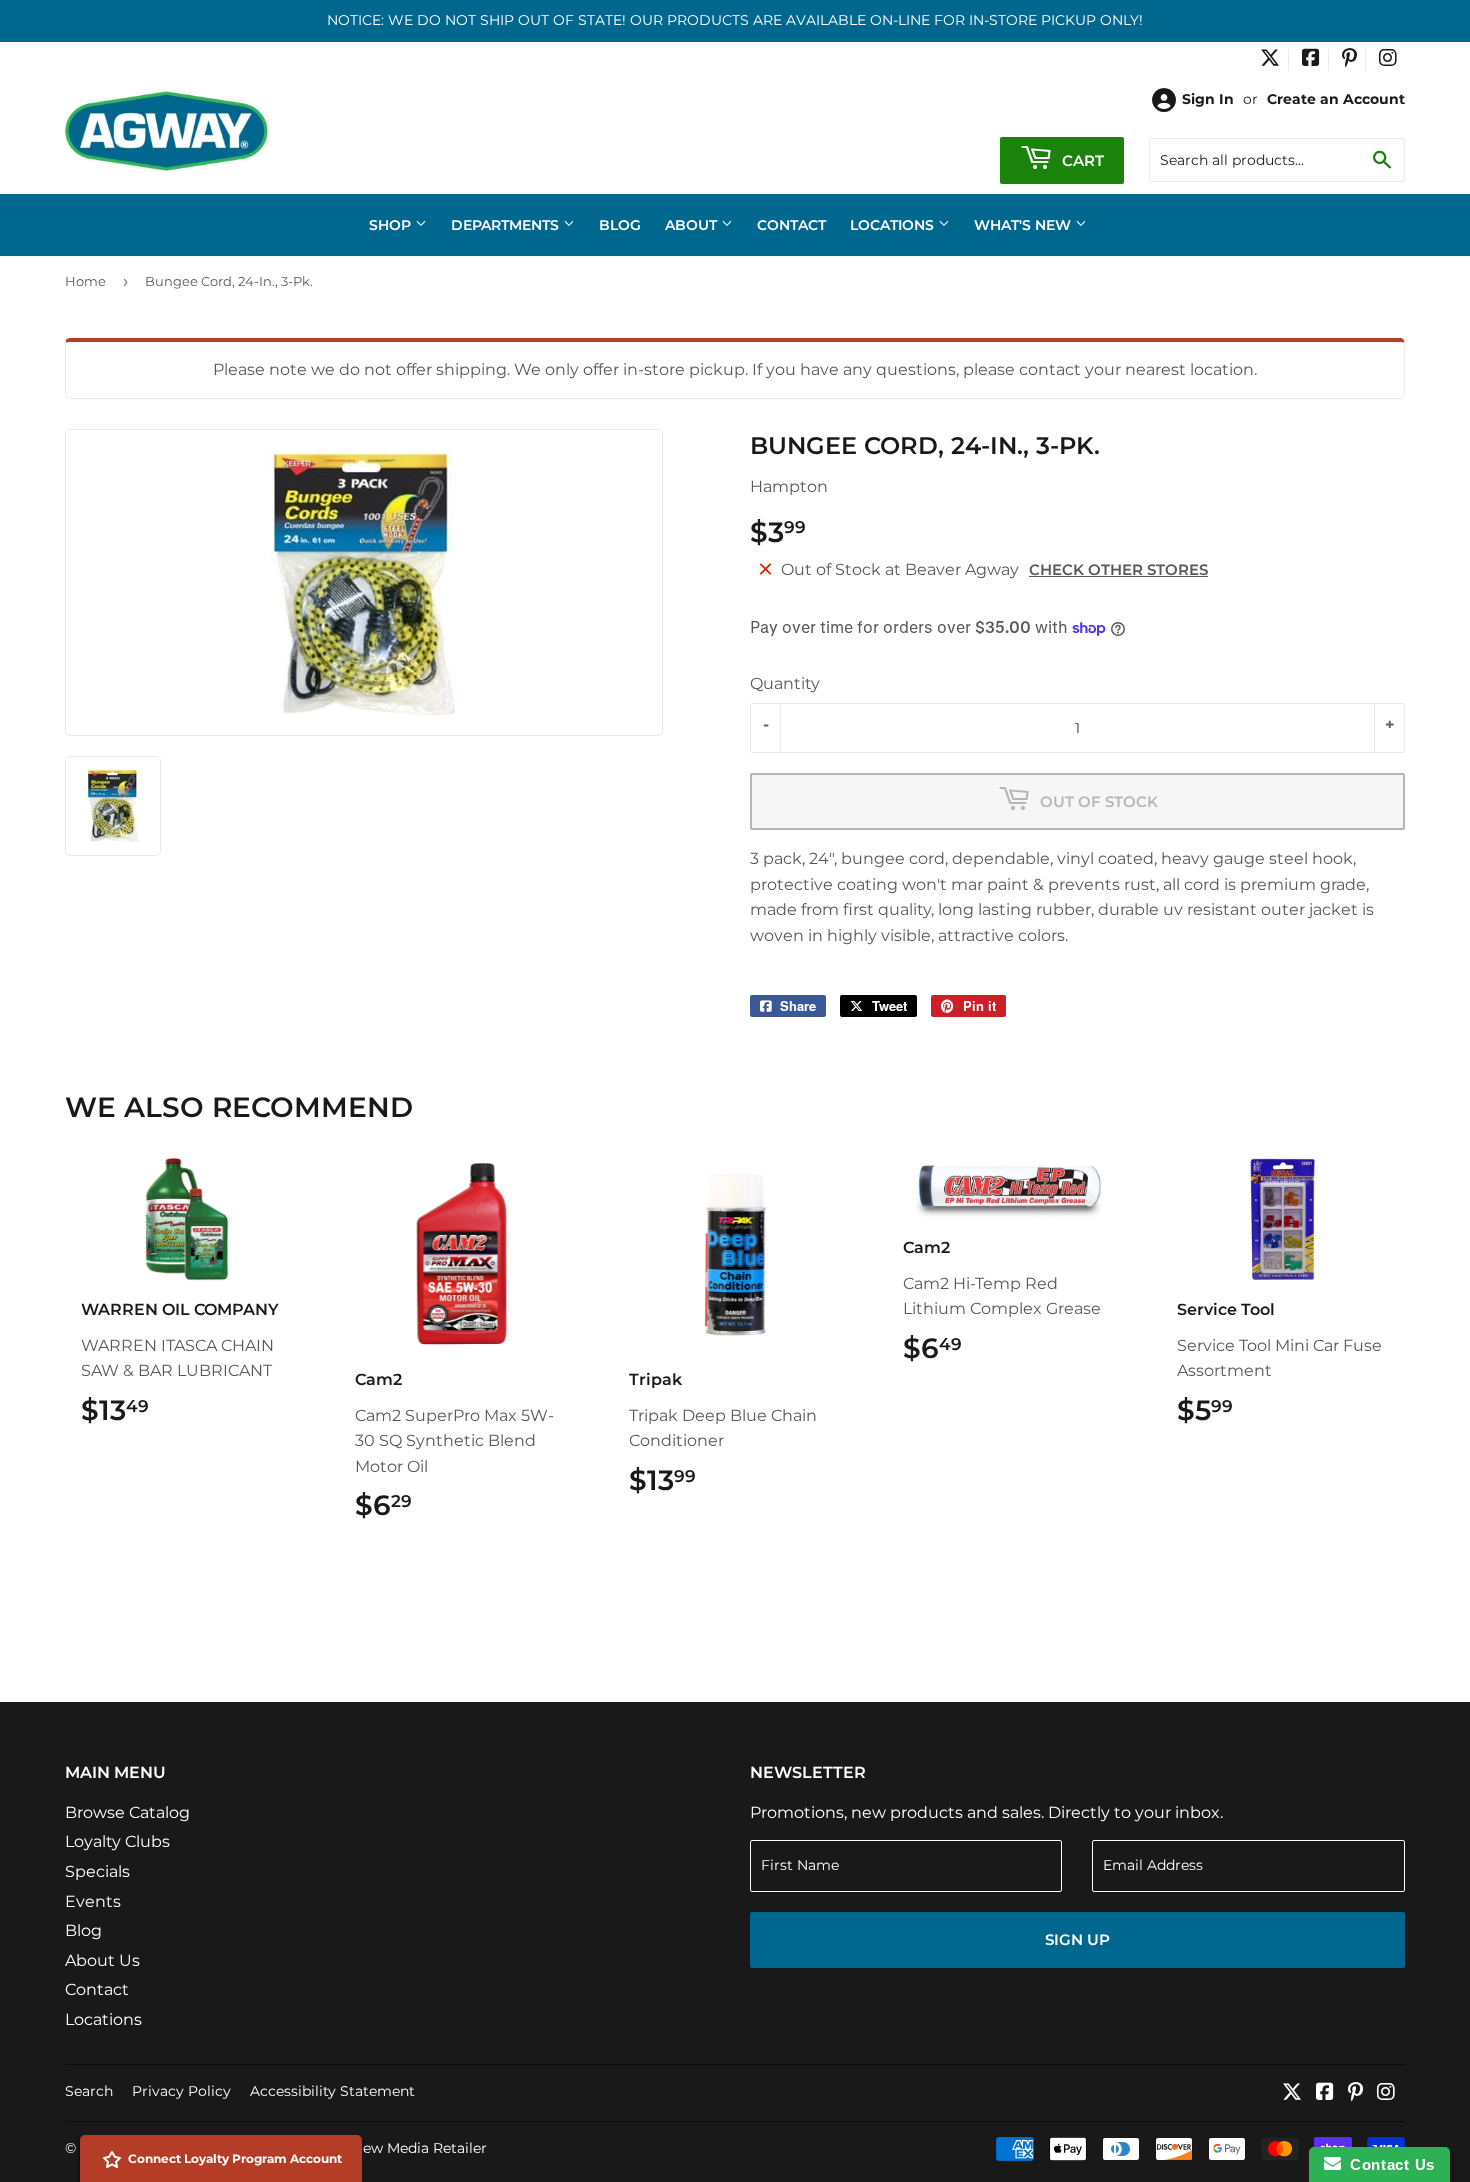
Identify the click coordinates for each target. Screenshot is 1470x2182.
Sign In (1208, 99)
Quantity (785, 683)
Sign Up (1077, 1939)
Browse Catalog (127, 1812)
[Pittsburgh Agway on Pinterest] (1349, 60)
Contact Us (1388, 2164)
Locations (894, 225)
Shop (392, 225)
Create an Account (1336, 99)
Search (89, 2091)
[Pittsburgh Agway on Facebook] (1311, 60)
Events (93, 1901)
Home (85, 281)
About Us (102, 1960)
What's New (1024, 225)
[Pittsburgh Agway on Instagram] (1388, 60)
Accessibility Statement (332, 2091)
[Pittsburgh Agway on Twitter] (1270, 60)
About (693, 225)
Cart (1081, 160)
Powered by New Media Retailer (376, 2148)
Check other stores (1118, 569)
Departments (507, 225)
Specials (97, 1871)
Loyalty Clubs (117, 1841)
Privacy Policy (181, 2091)
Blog (620, 225)
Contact (791, 225)
